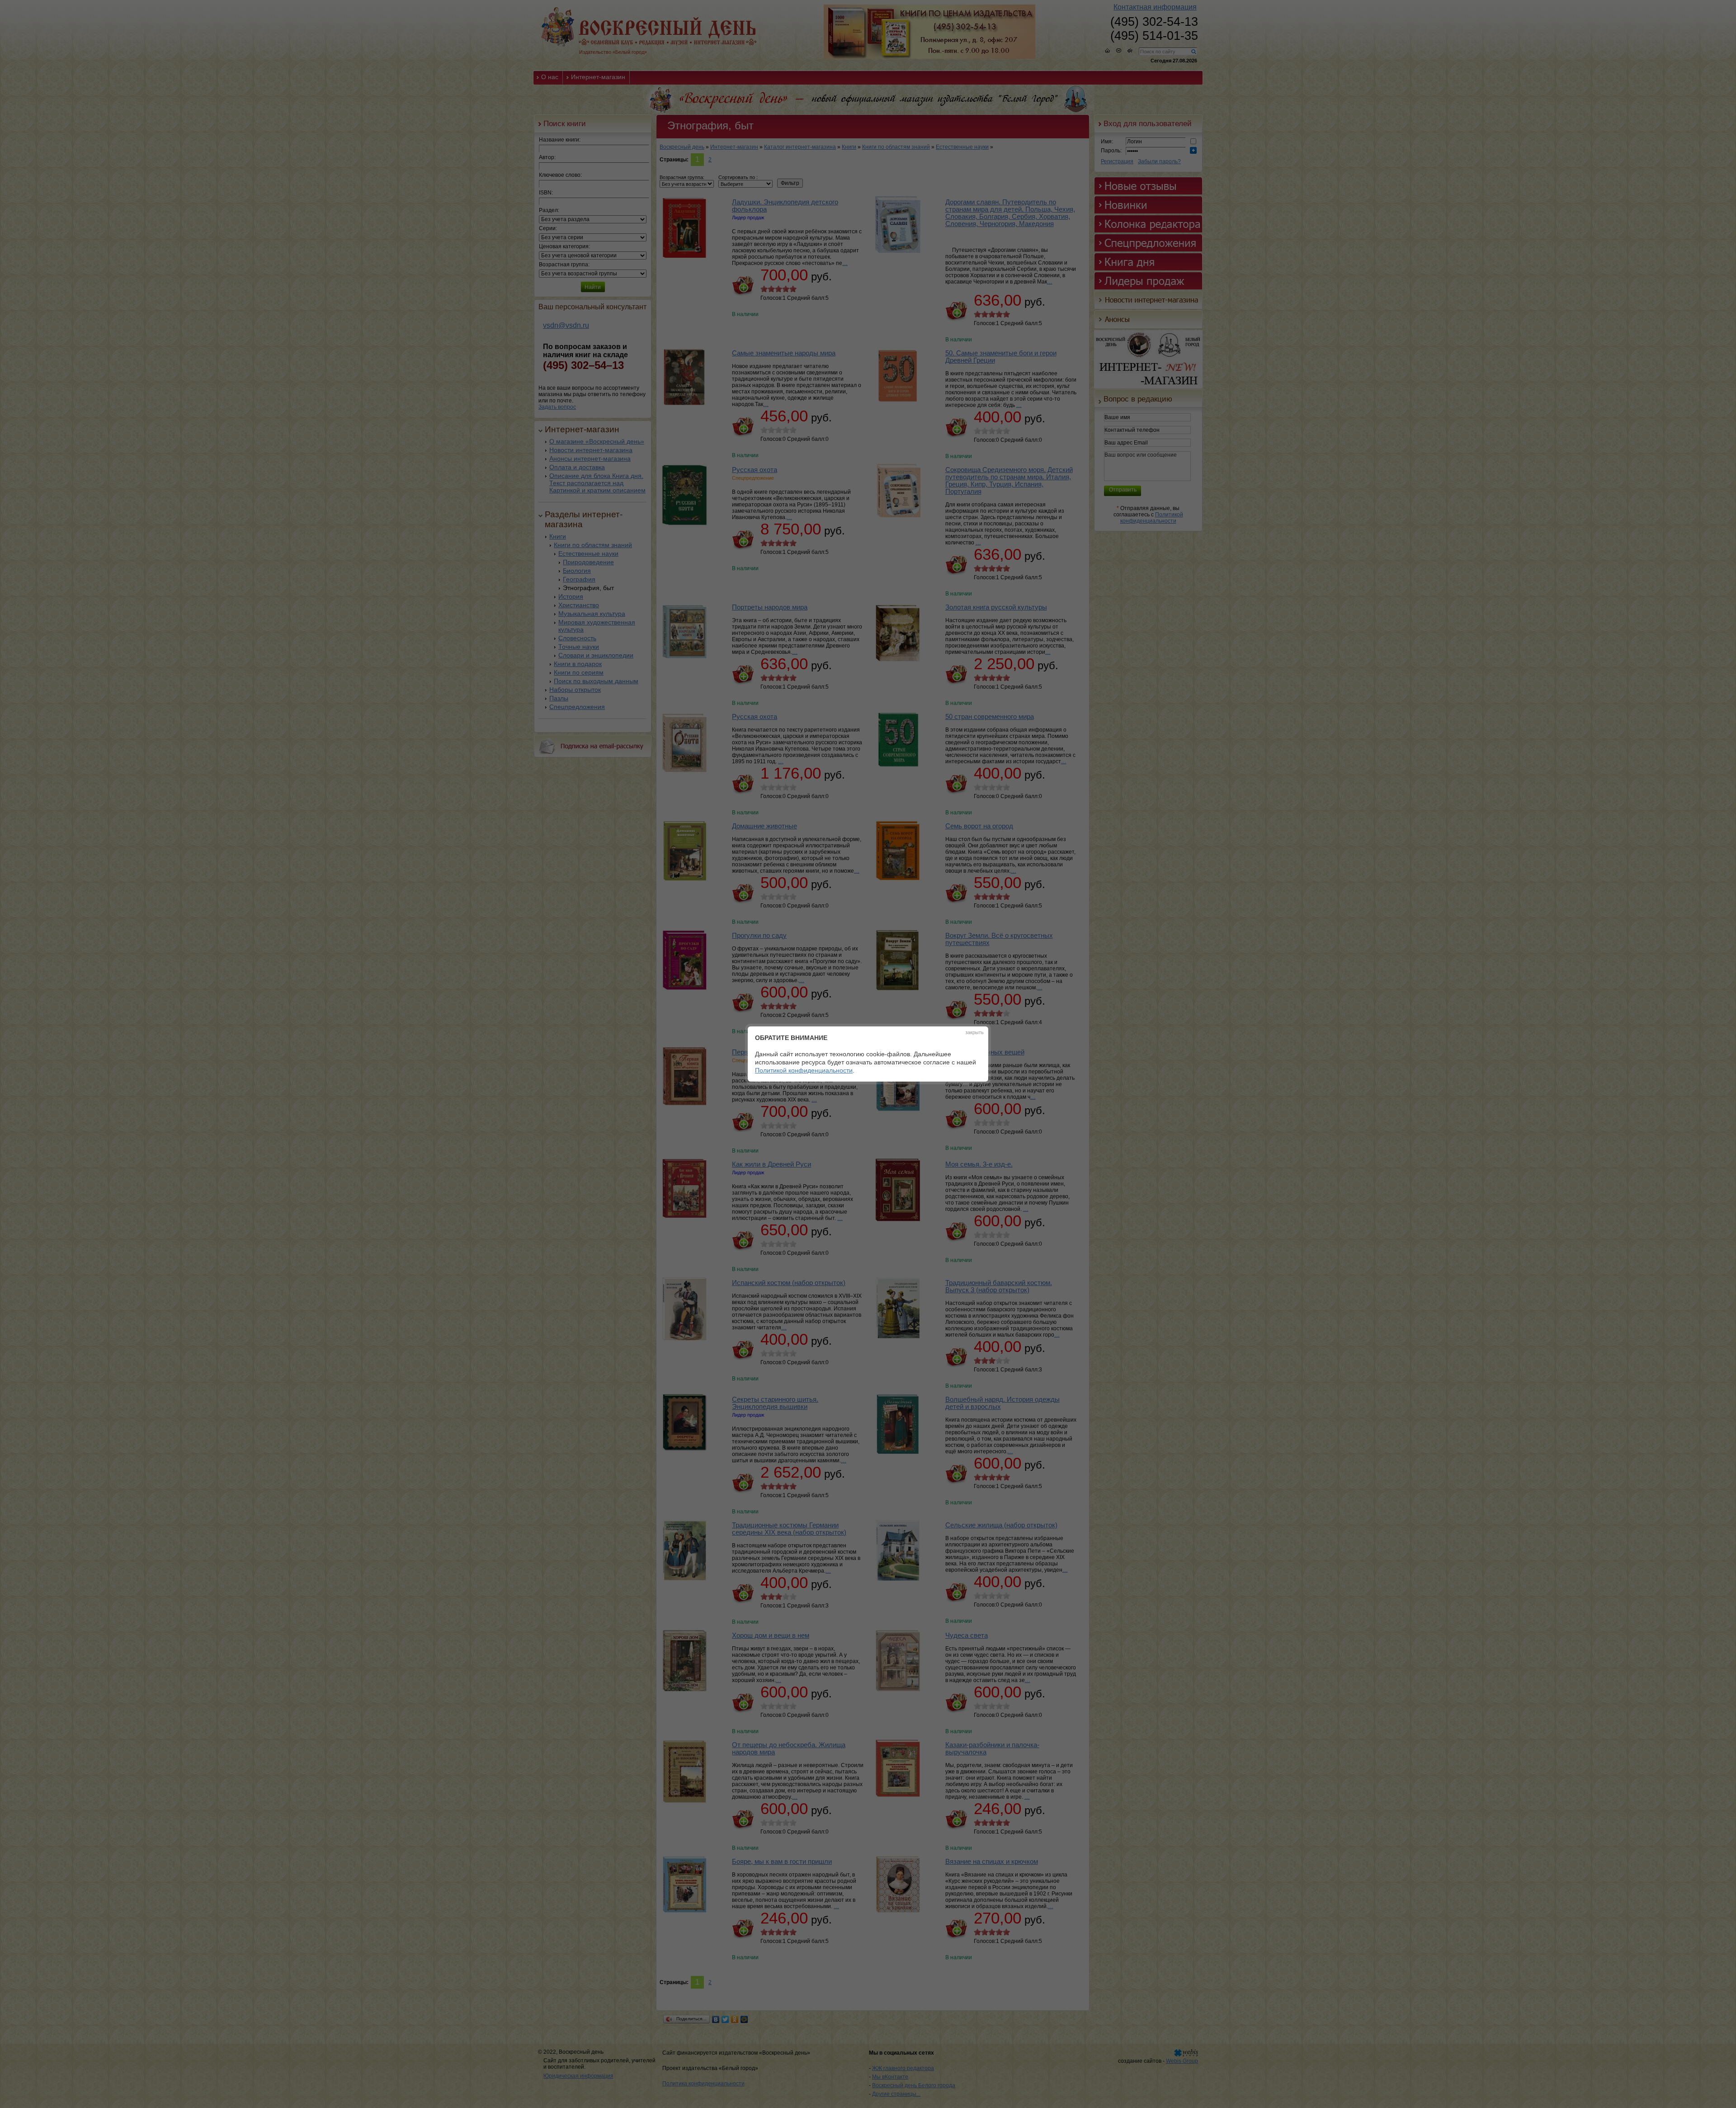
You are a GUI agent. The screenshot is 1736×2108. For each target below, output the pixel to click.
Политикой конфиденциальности (804, 1070)
